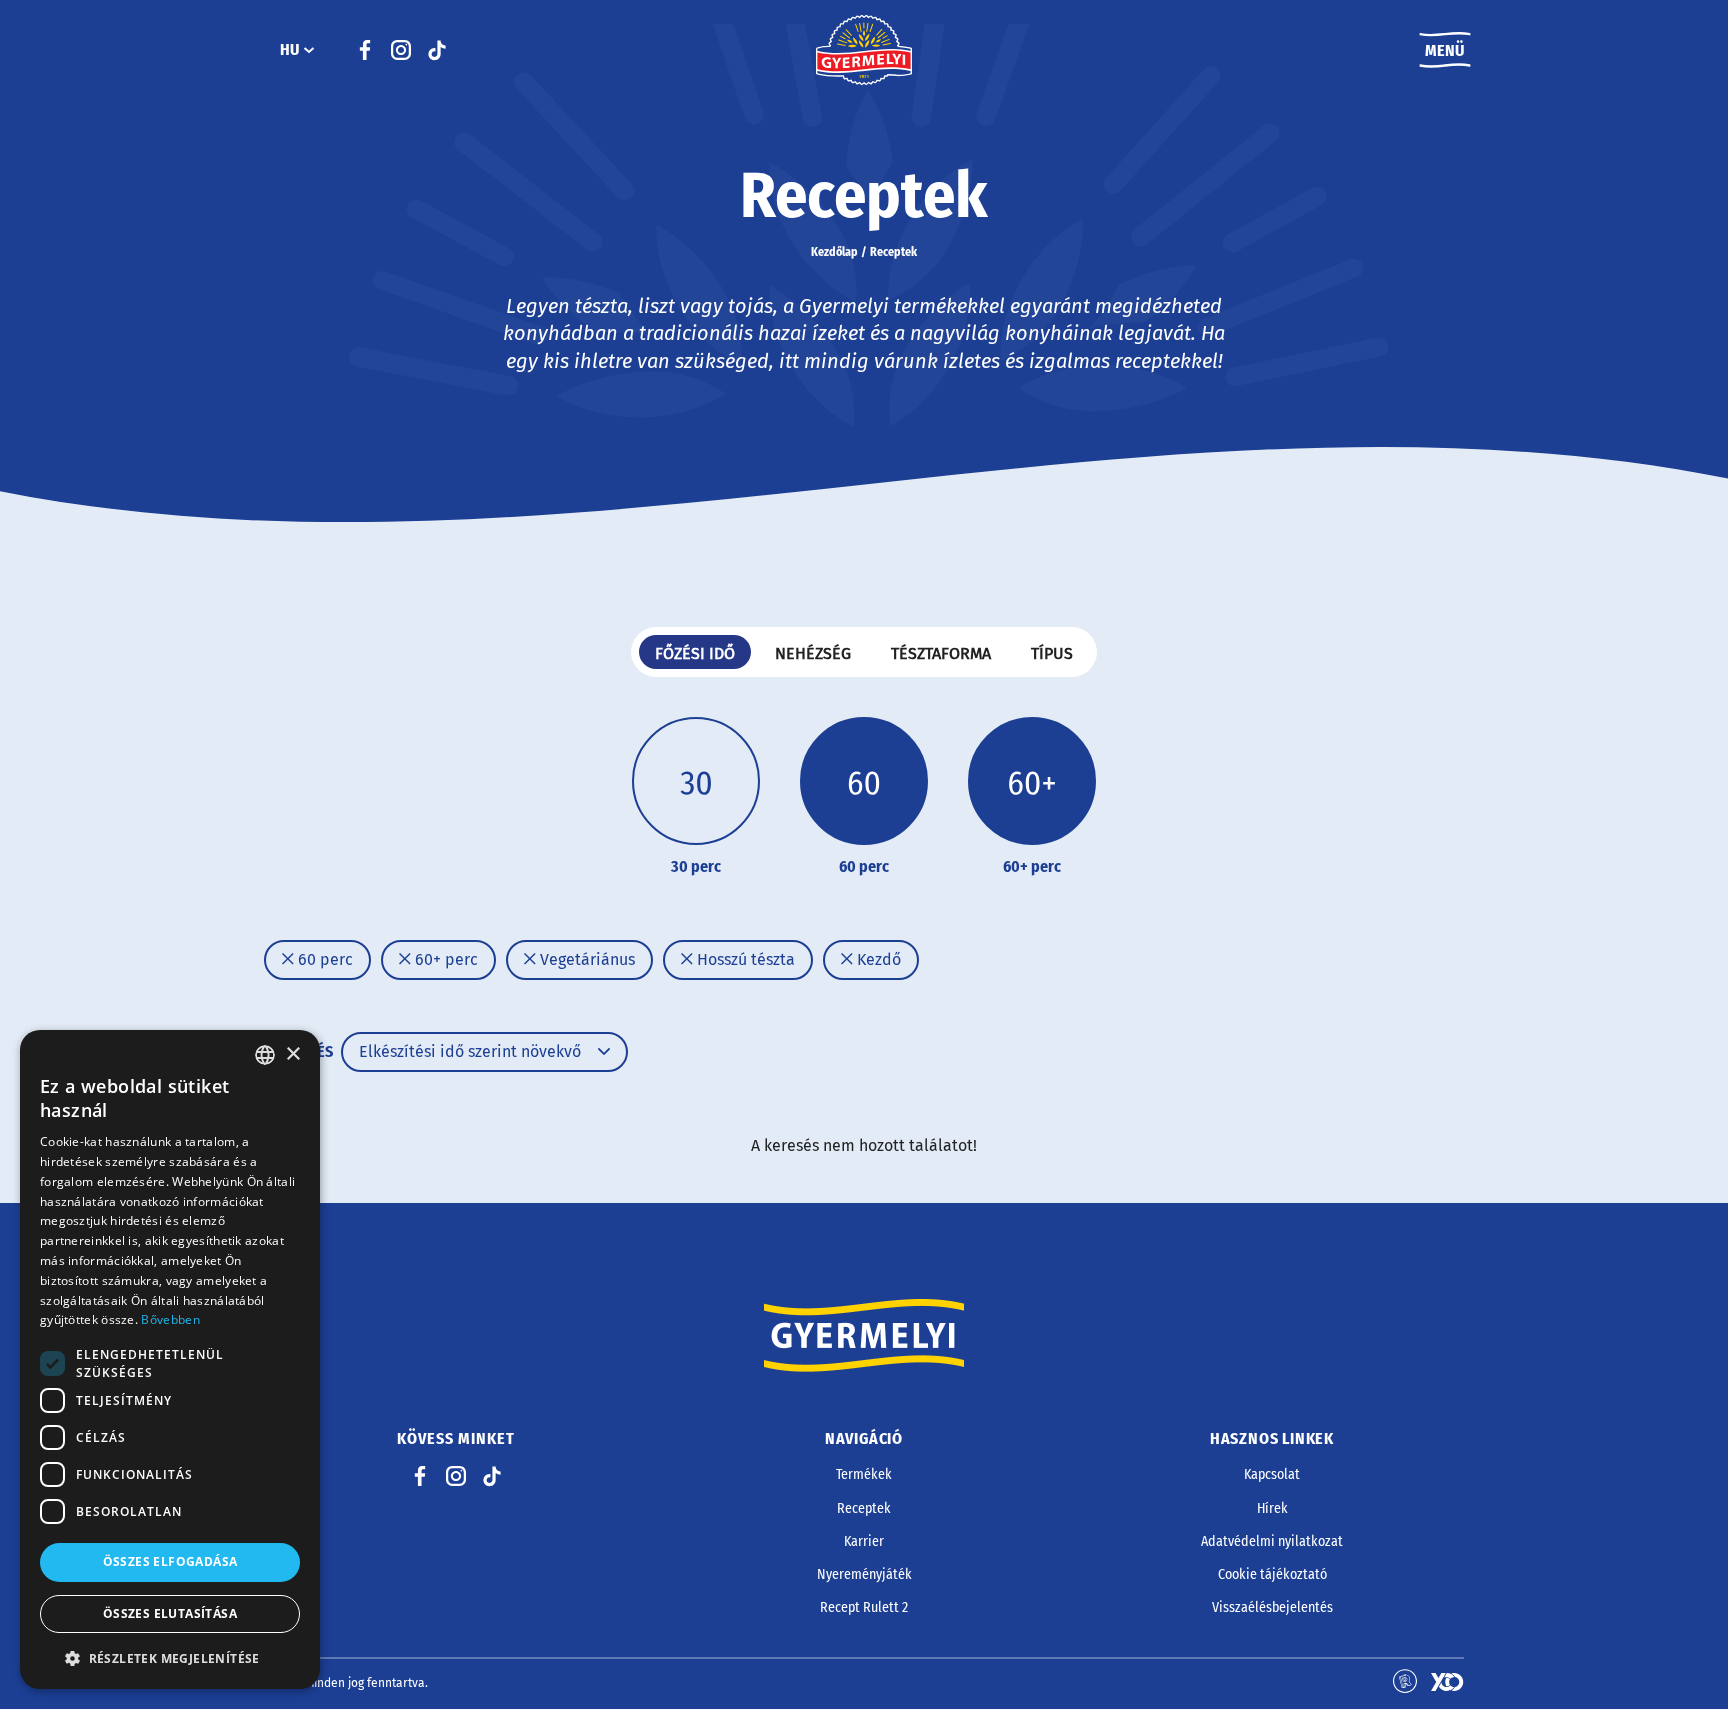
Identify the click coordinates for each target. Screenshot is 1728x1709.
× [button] (292, 1054)
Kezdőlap (834, 252)
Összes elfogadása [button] (170, 1561)
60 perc (323, 959)
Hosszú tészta (744, 959)
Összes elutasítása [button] (170, 1613)
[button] (170, 1658)
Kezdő (877, 959)
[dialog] (170, 1359)
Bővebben (170, 1319)
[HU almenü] (309, 50)
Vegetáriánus (585, 959)
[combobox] (265, 1055)
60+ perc (444, 959)
